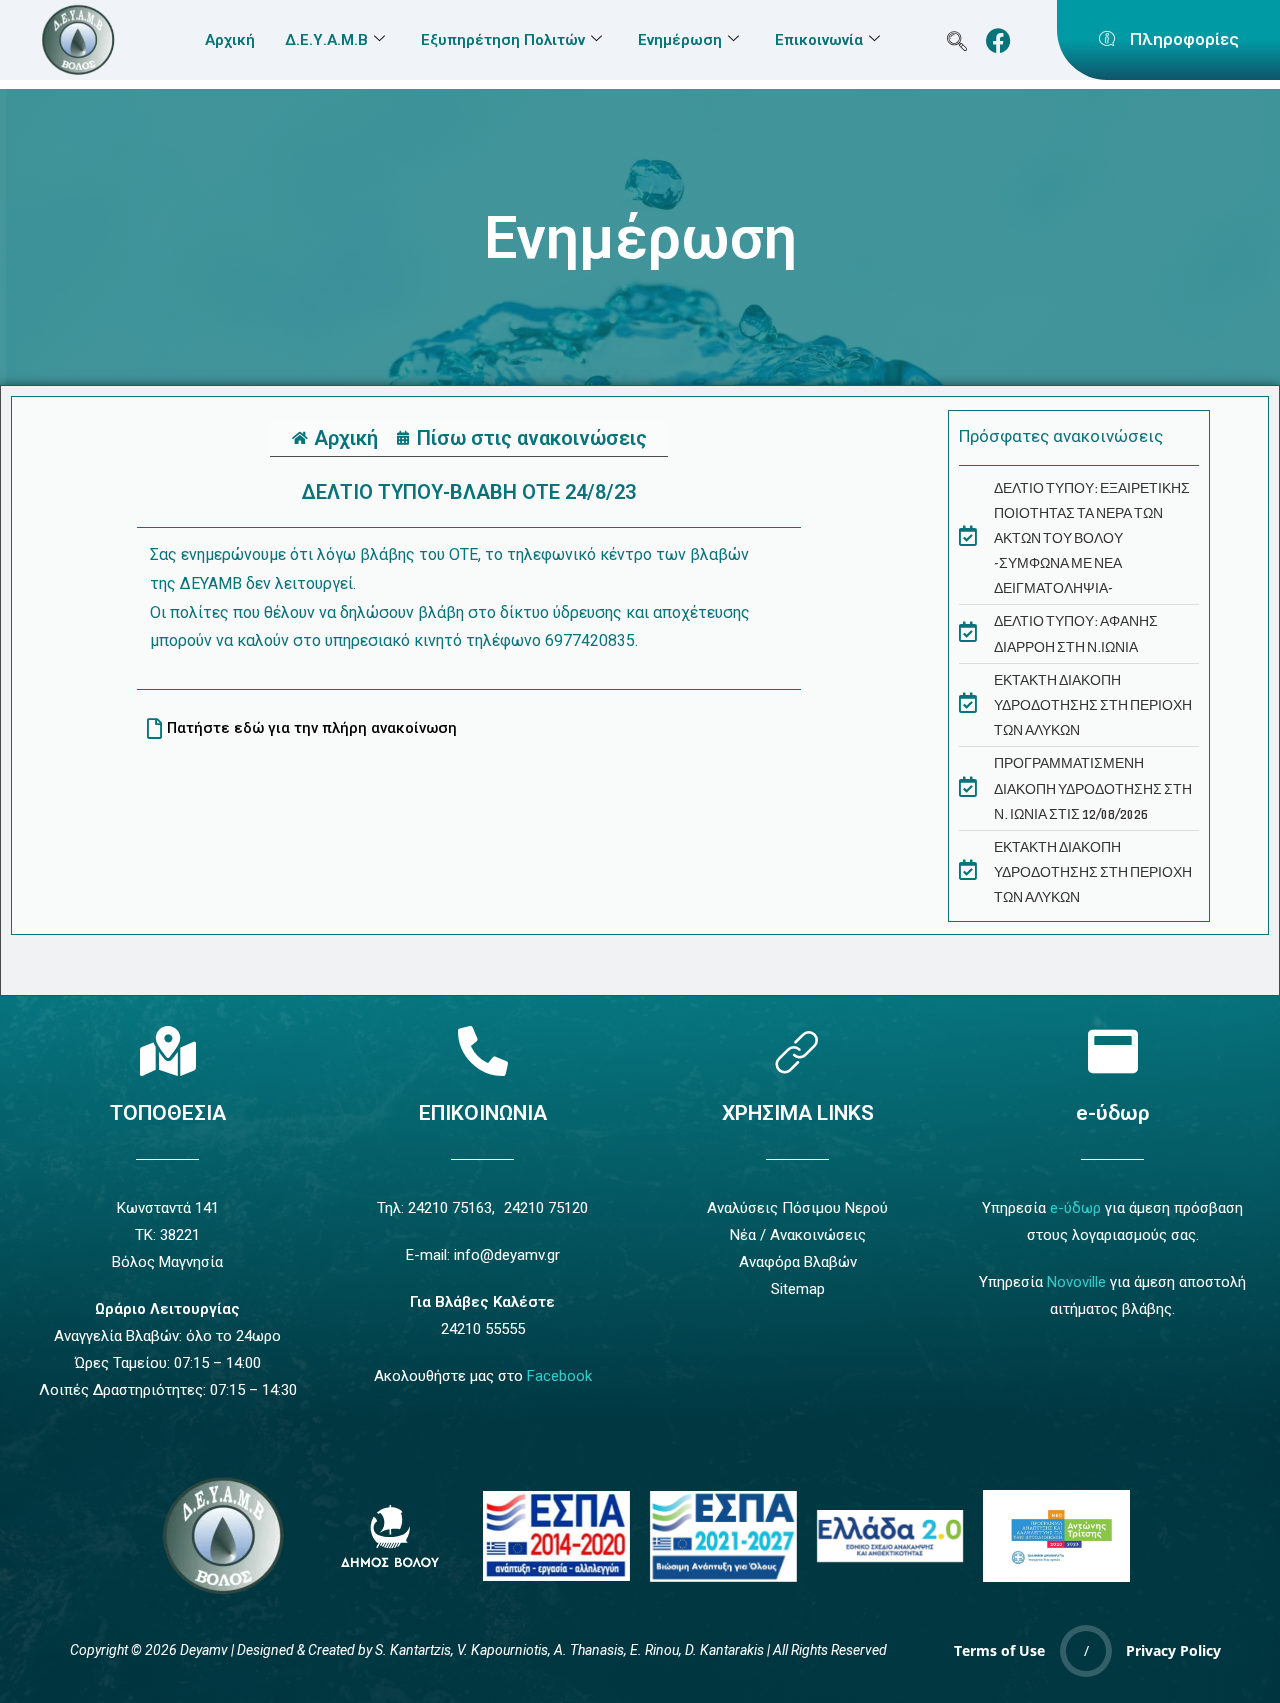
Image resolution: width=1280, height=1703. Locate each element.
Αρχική (230, 40)
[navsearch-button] (957, 40)
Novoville (1076, 1282)
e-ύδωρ (1113, 1113)
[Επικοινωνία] (483, 1051)
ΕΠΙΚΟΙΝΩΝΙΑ (483, 1113)
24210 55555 (483, 1329)
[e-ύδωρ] (1113, 1051)
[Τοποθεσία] (168, 1051)
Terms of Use (999, 1650)
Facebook (559, 1376)
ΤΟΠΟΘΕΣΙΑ (168, 1113)
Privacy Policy (1173, 1650)
